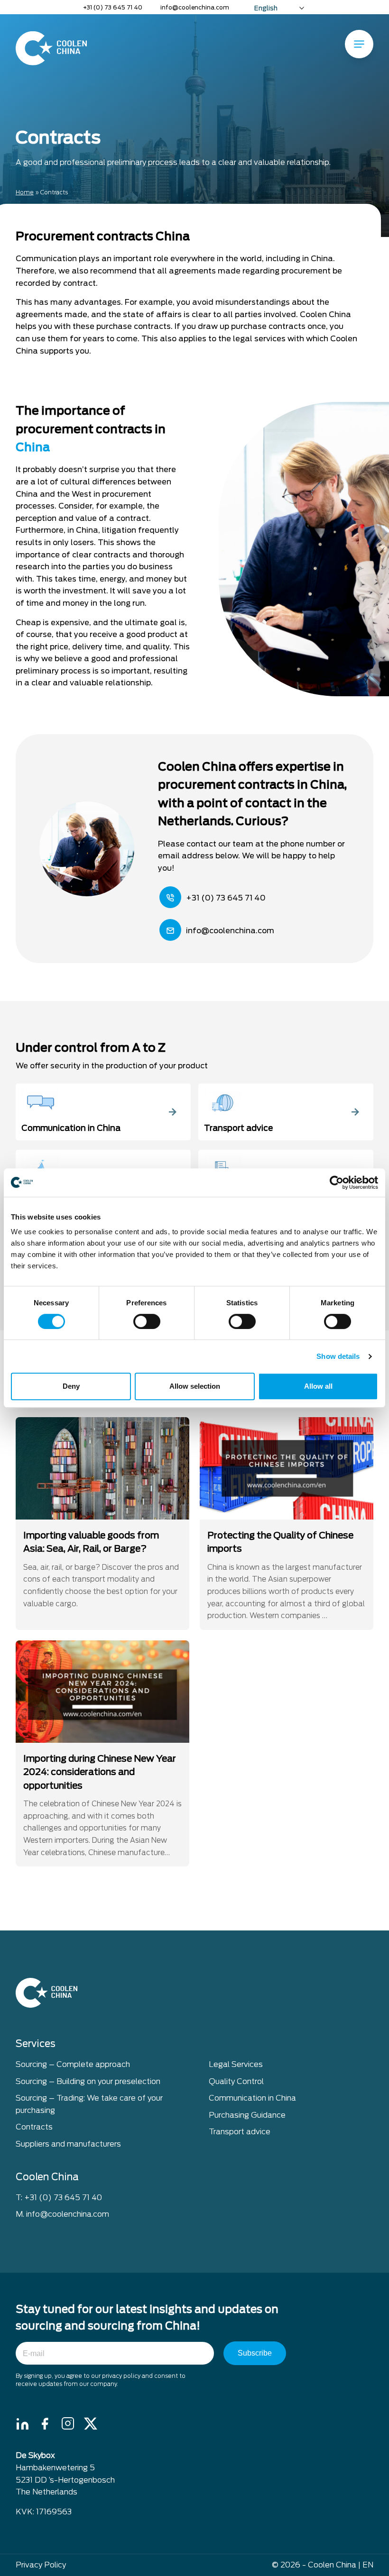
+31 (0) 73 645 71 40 (113, 7)
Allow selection (195, 1386)
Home (25, 192)
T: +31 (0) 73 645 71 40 (59, 2198)
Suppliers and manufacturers (68, 2144)
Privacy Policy (41, 2565)
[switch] (147, 1321)
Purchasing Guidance (247, 2115)
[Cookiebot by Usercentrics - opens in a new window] (337, 1183)
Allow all (318, 1386)
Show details (338, 1356)
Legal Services (236, 2064)
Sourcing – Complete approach (73, 2064)
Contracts (34, 2127)
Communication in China (252, 2098)
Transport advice (240, 2132)
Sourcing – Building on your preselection (88, 2081)
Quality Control (236, 2081)
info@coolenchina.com (195, 7)
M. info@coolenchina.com (62, 2214)
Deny (71, 1386)
